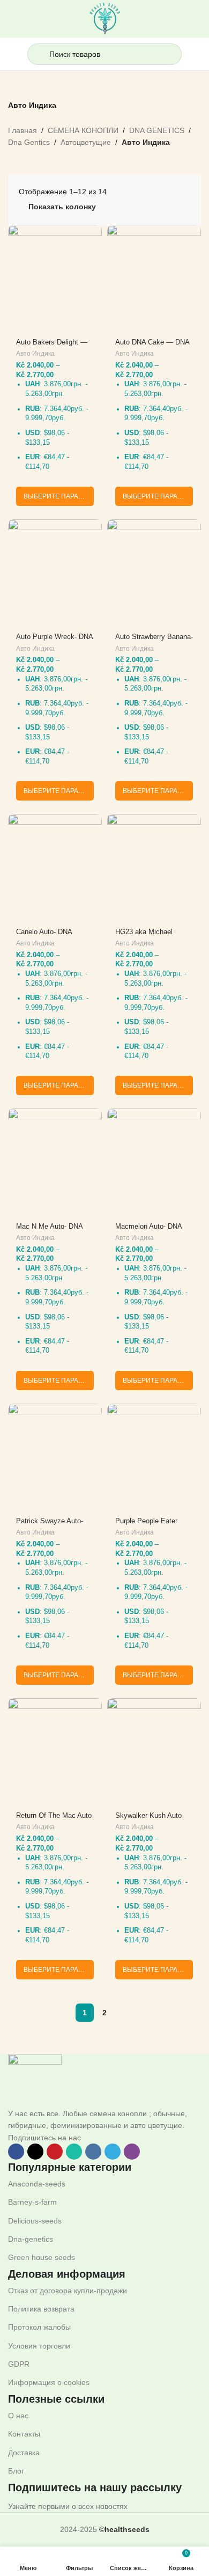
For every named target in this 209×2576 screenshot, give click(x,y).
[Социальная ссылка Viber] (132, 2152)
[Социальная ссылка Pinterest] (55, 2152)
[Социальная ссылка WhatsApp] (74, 2152)
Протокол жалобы (39, 2327)
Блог (16, 2471)
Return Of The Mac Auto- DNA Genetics (55, 1820)
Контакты (24, 2434)
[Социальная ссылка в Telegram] (113, 2152)
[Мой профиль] (197, 54)
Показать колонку (62, 207)
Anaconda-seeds (37, 2184)
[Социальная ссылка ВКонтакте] (93, 2152)
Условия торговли (39, 2346)
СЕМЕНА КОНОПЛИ (83, 130)
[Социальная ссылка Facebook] (16, 2152)
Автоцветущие (86, 142)
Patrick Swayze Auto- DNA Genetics (50, 1525)
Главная (23, 130)
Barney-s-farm (32, 2202)
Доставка (24, 2453)
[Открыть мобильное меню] (12, 54)
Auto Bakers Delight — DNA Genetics (52, 346)
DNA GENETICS (157, 130)
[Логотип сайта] (105, 18)
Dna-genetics (31, 2239)
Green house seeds (42, 2257)
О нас (18, 2416)
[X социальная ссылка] (35, 2152)
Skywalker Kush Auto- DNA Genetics (150, 1820)
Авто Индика (35, 354)
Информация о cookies (49, 2382)
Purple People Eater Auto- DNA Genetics (147, 1525)
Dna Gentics (29, 142)
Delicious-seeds (35, 2221)
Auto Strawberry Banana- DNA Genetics (154, 641)
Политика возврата (41, 2309)
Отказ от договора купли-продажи (68, 2291)
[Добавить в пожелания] (92, 234)
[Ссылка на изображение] (35, 2080)
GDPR (19, 2364)
